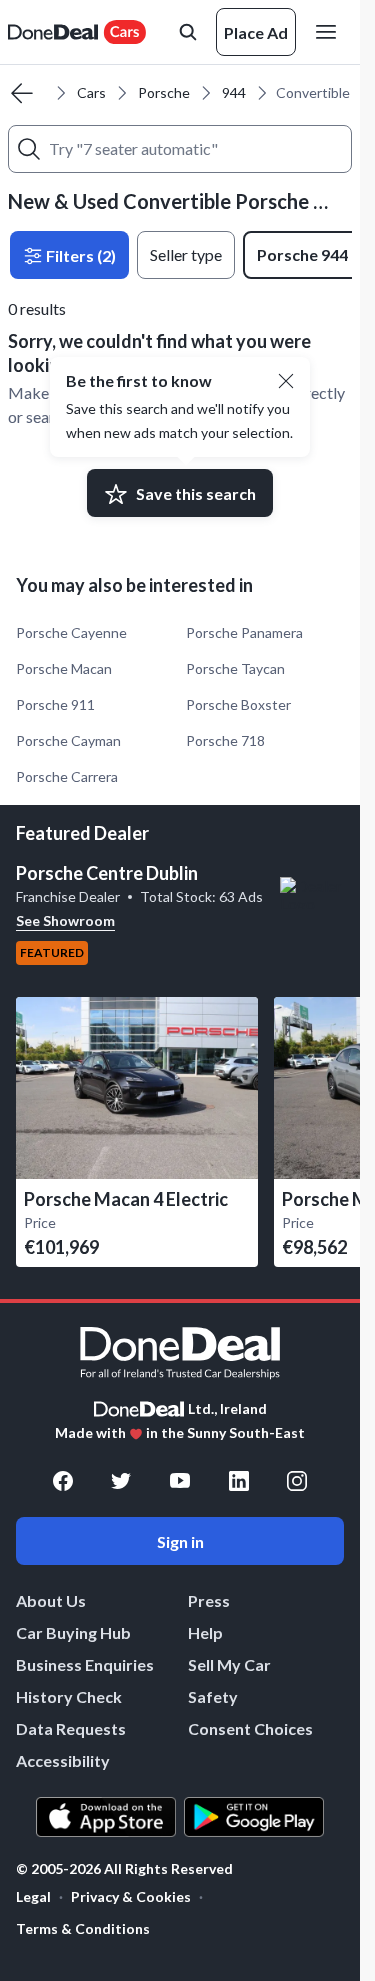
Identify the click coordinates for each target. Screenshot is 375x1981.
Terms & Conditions (83, 1928)
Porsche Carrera (67, 776)
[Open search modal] (188, 32)
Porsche (164, 92)
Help (205, 1632)
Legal (33, 1896)
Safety (213, 1696)
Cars (91, 92)
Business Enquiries (85, 1664)
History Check (69, 1696)
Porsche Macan (64, 668)
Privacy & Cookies (131, 1896)
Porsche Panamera (244, 632)
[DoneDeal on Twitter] (121, 1481)
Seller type (186, 254)
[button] (286, 381)
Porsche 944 (302, 254)
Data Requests (71, 1728)
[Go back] (22, 93)
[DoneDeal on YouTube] (180, 1481)
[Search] (29, 149)
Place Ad (256, 32)
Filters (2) (79, 255)
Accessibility (63, 1760)
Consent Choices (250, 1728)
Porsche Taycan (235, 668)
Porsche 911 (55, 704)
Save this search (196, 493)
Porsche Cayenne (71, 632)
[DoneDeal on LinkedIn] (239, 1481)
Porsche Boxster (238, 704)
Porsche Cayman (68, 740)
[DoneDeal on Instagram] (297, 1481)
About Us (51, 1600)
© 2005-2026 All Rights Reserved (124, 1869)
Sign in (180, 1541)
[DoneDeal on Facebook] (63, 1481)
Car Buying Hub (73, 1632)
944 (234, 92)
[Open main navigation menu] (330, 32)
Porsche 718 (225, 740)
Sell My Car (229, 1664)
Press (209, 1600)
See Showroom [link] (65, 920)
